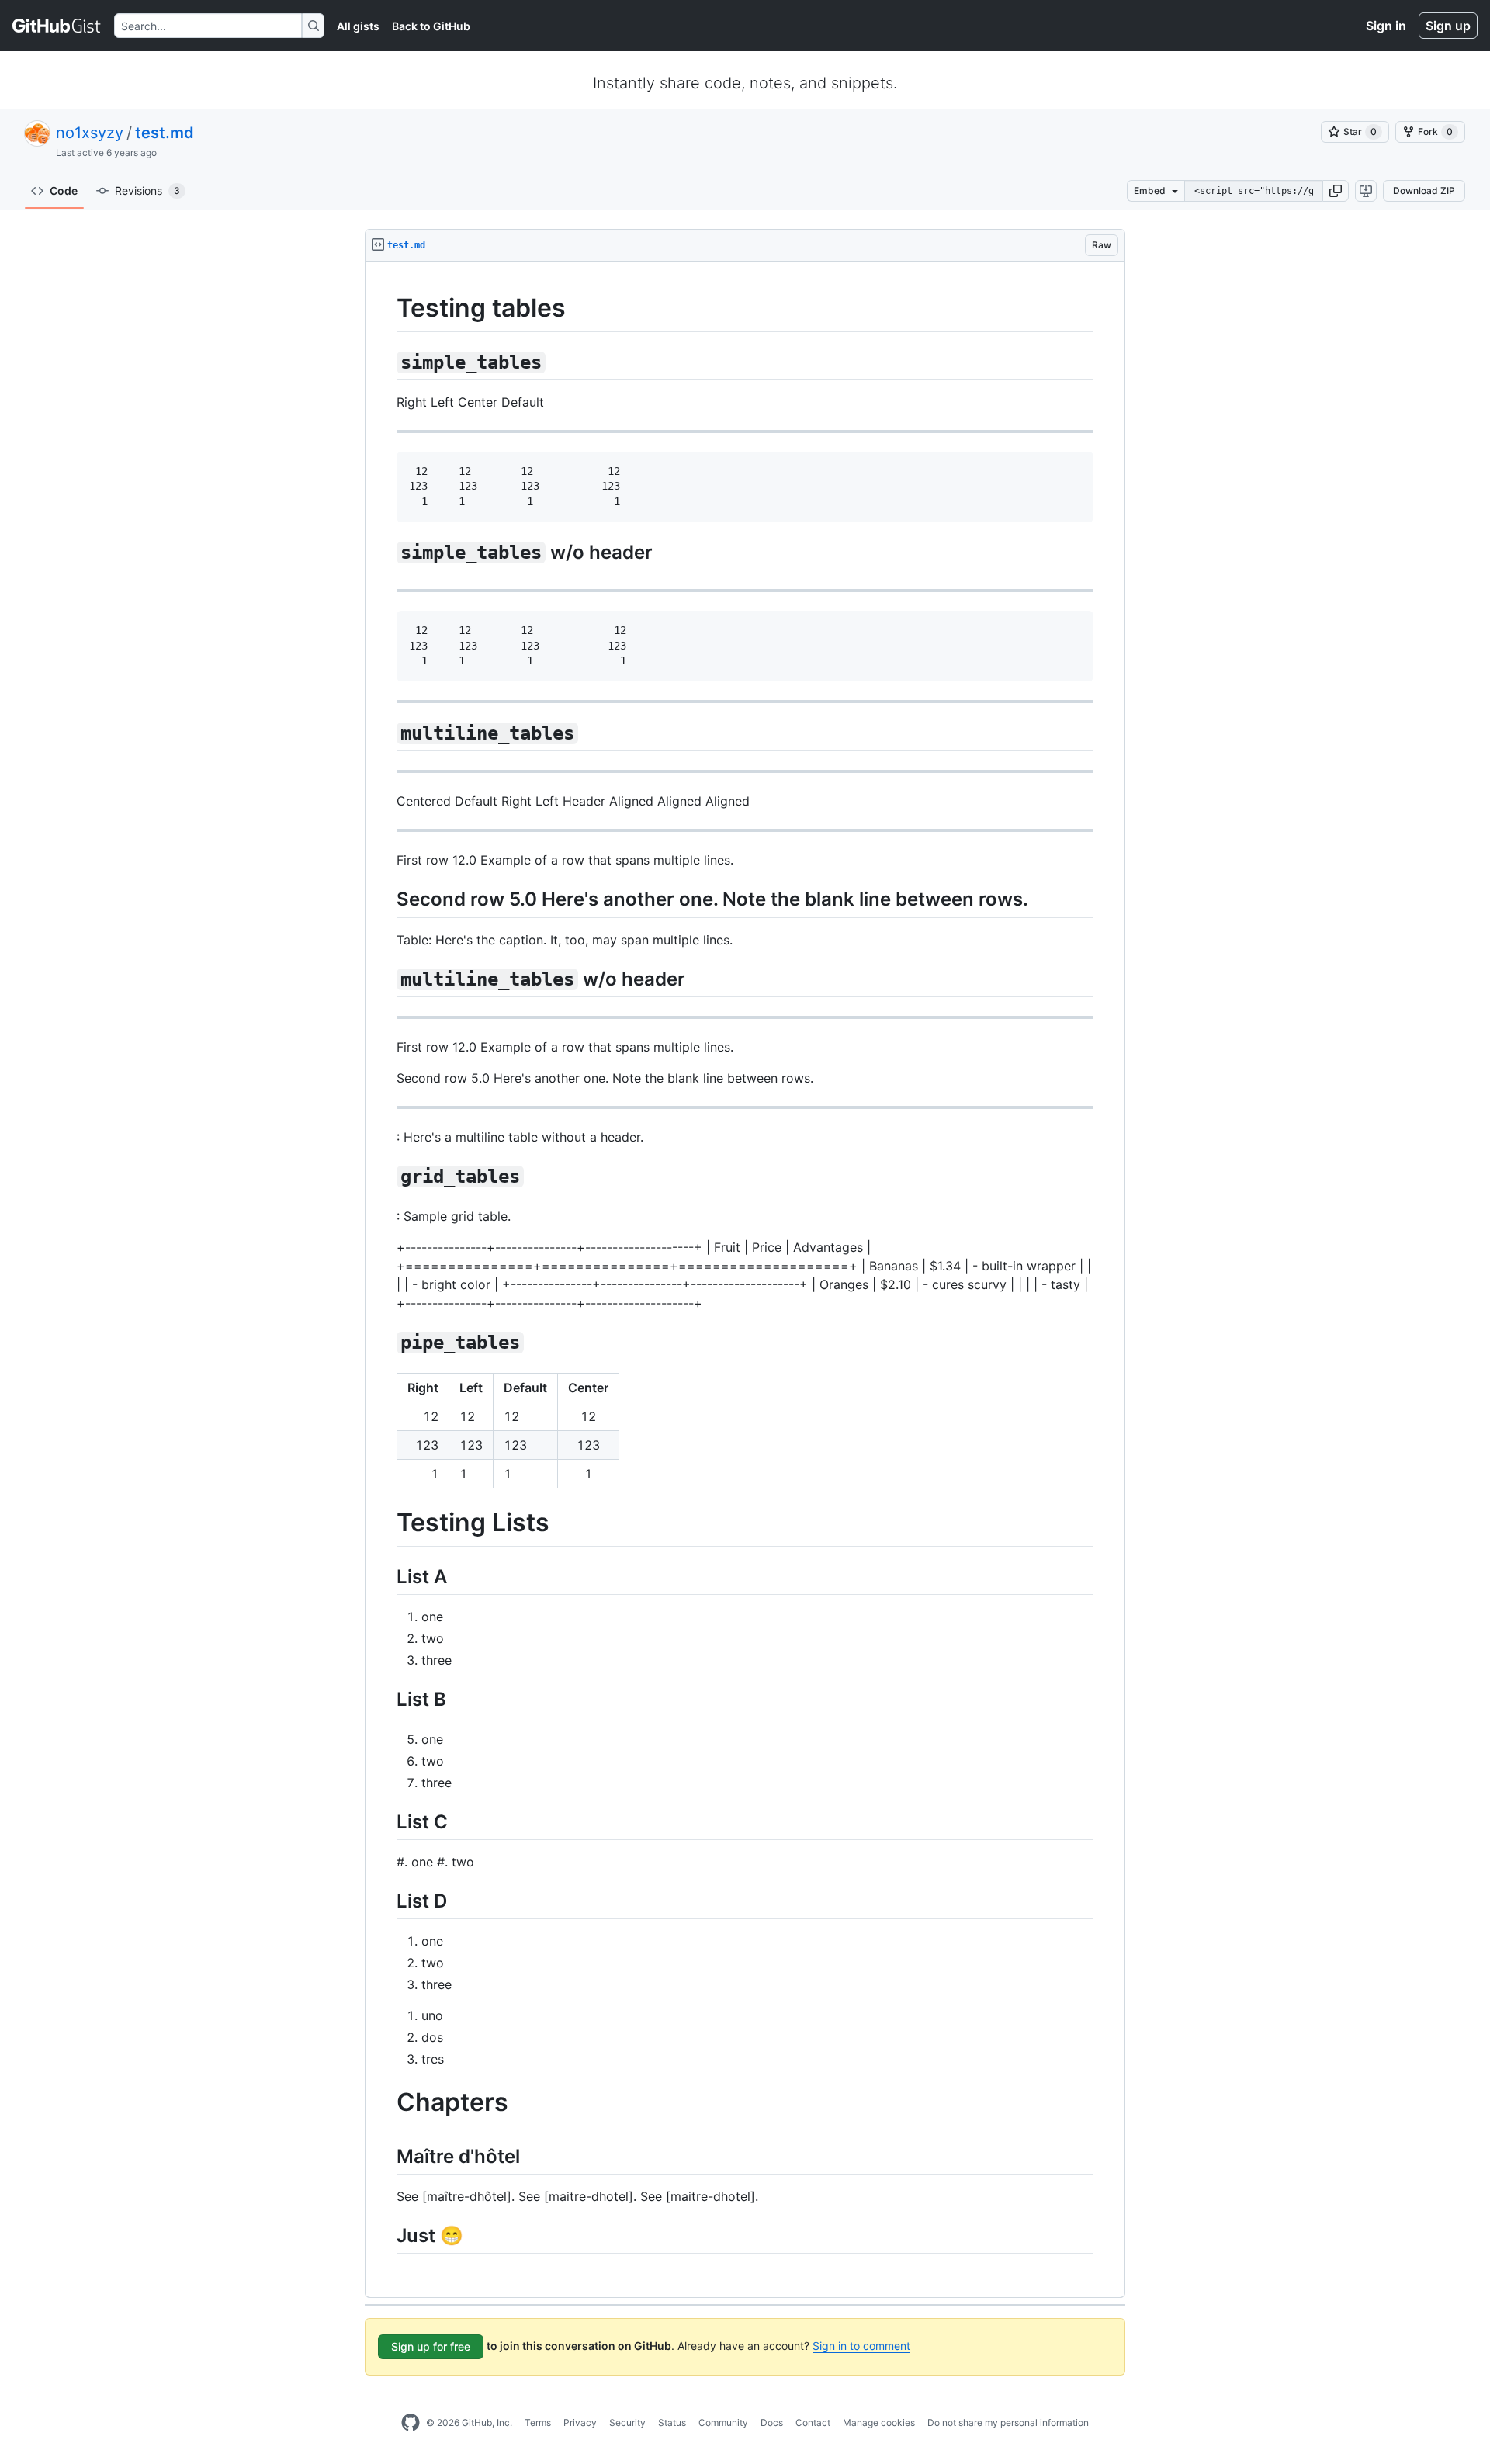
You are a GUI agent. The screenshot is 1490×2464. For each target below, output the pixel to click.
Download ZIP (1424, 191)
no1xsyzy (90, 133)
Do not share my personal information (1008, 2422)
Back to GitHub (431, 26)
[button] (1336, 191)
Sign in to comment (861, 2346)
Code (64, 191)
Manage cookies (879, 2422)
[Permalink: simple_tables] (386, 362)
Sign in (1386, 26)
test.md (165, 133)
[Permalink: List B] (386, 1699)
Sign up (1448, 26)
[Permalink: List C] (386, 1821)
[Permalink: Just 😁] (386, 2236)
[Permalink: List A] (386, 1576)
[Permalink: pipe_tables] (386, 1342)
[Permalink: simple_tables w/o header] (386, 552)
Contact (813, 2422)
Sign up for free (431, 2346)
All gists (358, 26)
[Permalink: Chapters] (386, 2103)
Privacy (580, 2422)
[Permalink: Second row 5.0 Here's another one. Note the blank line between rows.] (386, 899)
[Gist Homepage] (57, 26)
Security (627, 2422)
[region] (745, 1280)
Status (672, 2422)
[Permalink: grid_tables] (386, 1176)
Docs (772, 2422)
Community (723, 2422)
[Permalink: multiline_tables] (386, 733)
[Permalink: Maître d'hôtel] (386, 2156)
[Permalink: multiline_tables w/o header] (386, 979)
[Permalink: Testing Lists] (386, 1523)
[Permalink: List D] (386, 1901)
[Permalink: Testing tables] (386, 308)
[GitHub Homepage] (411, 2423)
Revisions (147, 191)
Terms (538, 2422)
